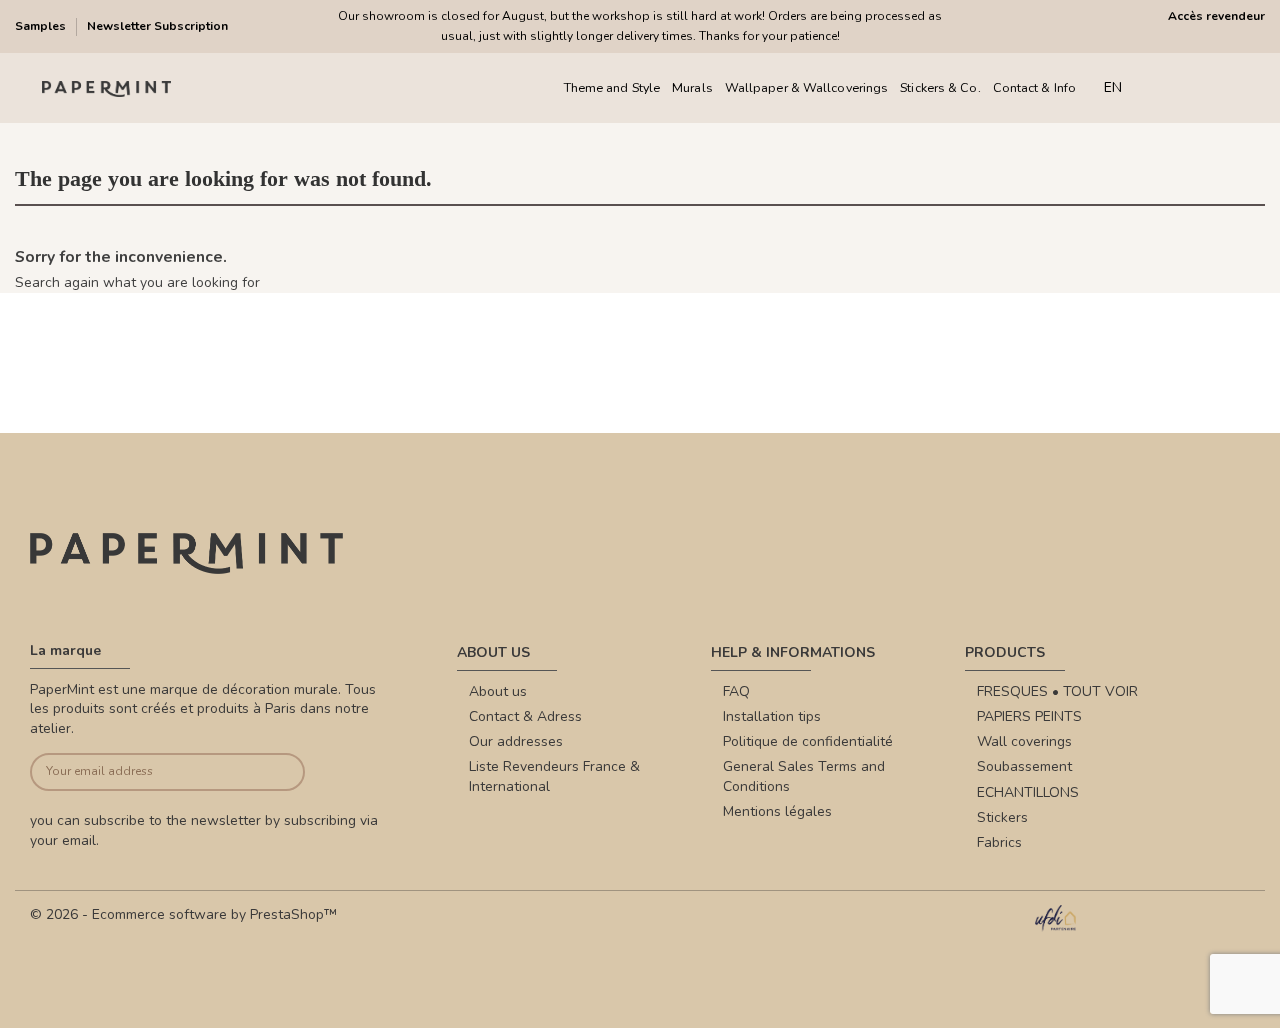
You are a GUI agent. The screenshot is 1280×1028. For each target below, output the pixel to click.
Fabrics (999, 842)
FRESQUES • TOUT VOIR (1057, 691)
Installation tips (772, 716)
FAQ (736, 691)
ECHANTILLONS (1028, 792)
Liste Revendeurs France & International (554, 776)
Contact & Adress (525, 716)
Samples (42, 26)
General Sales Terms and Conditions (804, 776)
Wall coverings (1024, 741)
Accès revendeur (1216, 16)
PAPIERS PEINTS (1029, 716)
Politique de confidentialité (808, 741)
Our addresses (516, 741)
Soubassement (1024, 766)
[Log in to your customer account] (1199, 88)
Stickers (1002, 817)
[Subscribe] (276, 772)
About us (498, 691)
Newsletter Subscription (157, 26)
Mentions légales (777, 811)
